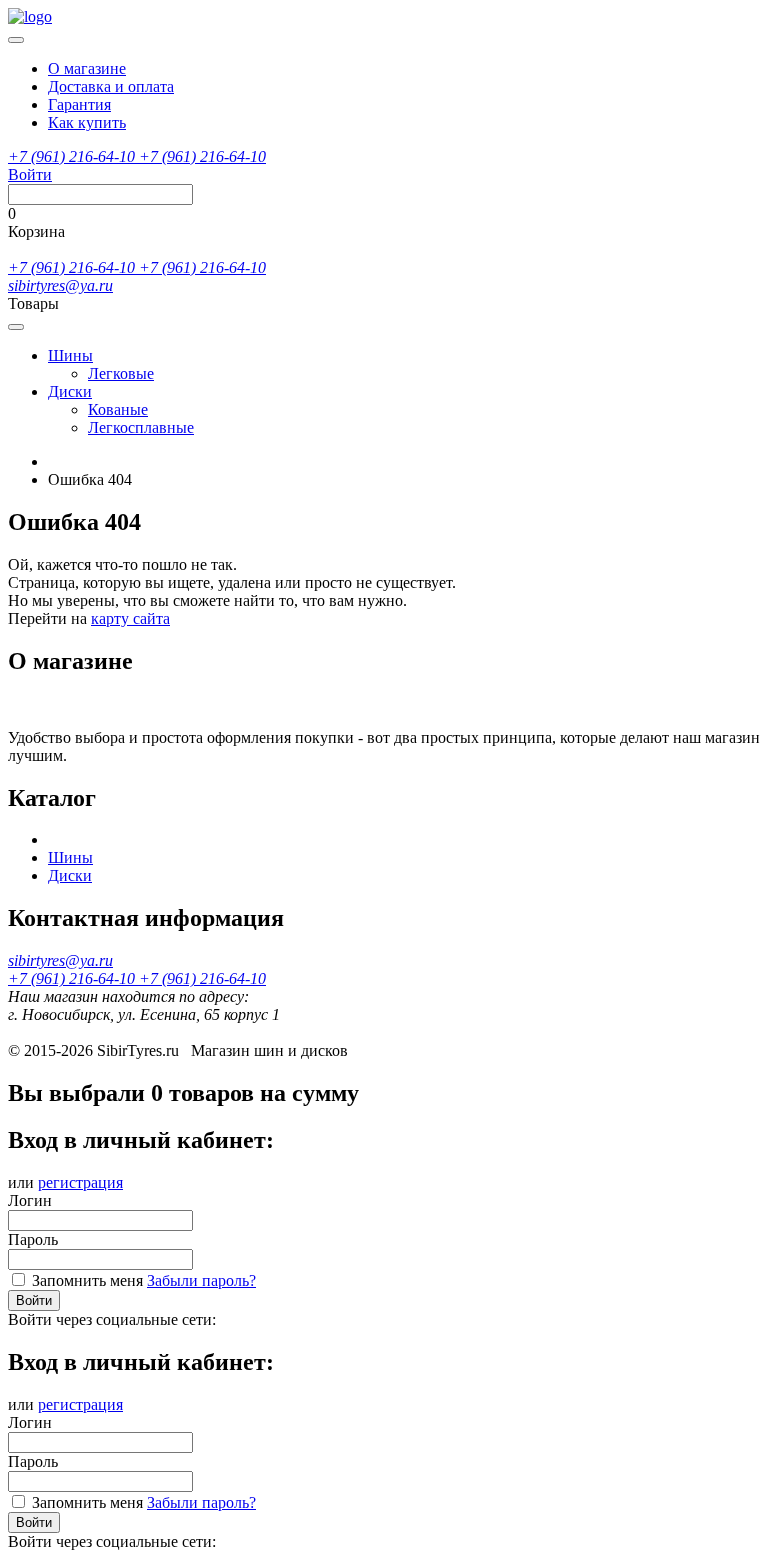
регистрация (80, 1182)
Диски (70, 391)
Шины (70, 355)
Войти (34, 1300)
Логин (30, 1200)
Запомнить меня (87, 1280)
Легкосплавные (141, 427)
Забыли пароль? (201, 1280)
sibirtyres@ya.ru (60, 285)
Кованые (118, 409)
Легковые (121, 373)
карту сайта (130, 618)
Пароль (33, 1239)
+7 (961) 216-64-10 (73, 156)
